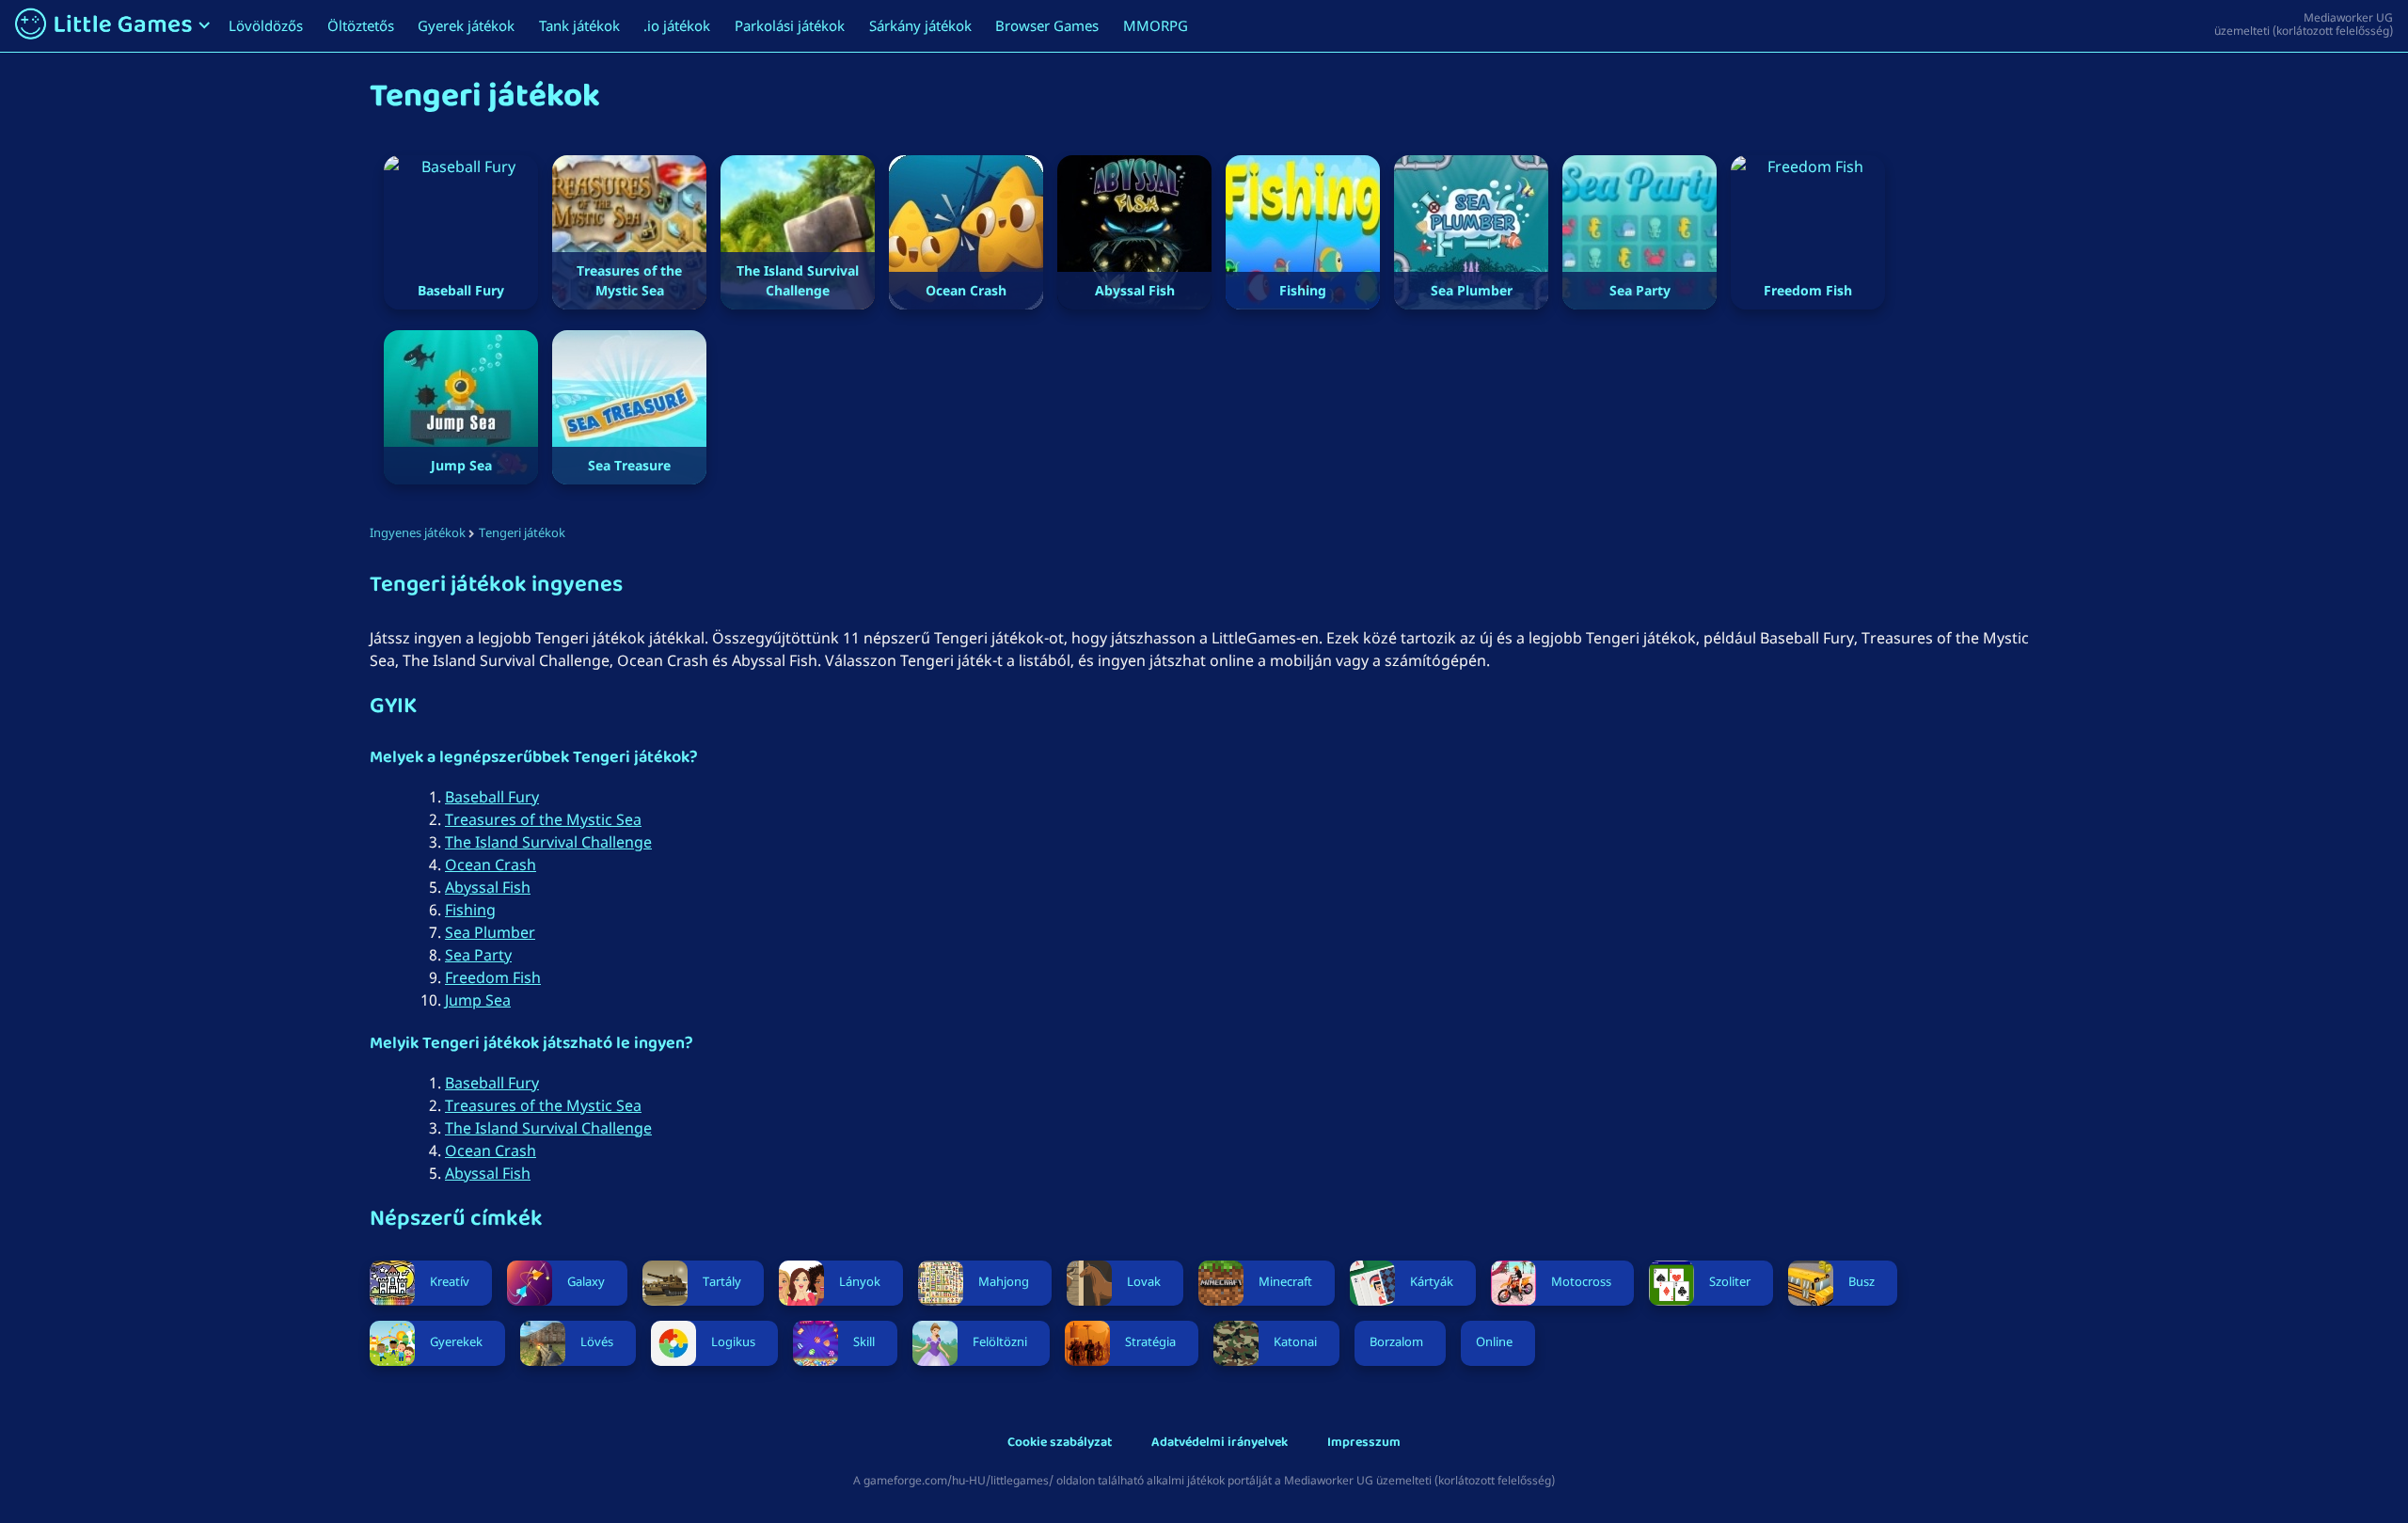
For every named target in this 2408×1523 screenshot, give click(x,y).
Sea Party (478, 955)
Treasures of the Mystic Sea (543, 819)
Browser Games (1047, 25)
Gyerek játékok (466, 25)
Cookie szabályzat (1060, 1444)
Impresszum (1364, 1444)
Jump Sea (478, 1000)
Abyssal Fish (488, 887)
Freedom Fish (493, 977)
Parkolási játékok (790, 25)
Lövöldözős (266, 25)
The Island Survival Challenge (548, 842)
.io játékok (677, 25)
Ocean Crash (491, 865)
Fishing (470, 910)
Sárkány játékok (920, 25)
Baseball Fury (492, 797)
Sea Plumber (490, 932)
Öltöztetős (361, 25)
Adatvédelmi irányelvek (1220, 1444)
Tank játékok (579, 25)
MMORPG (1156, 25)
